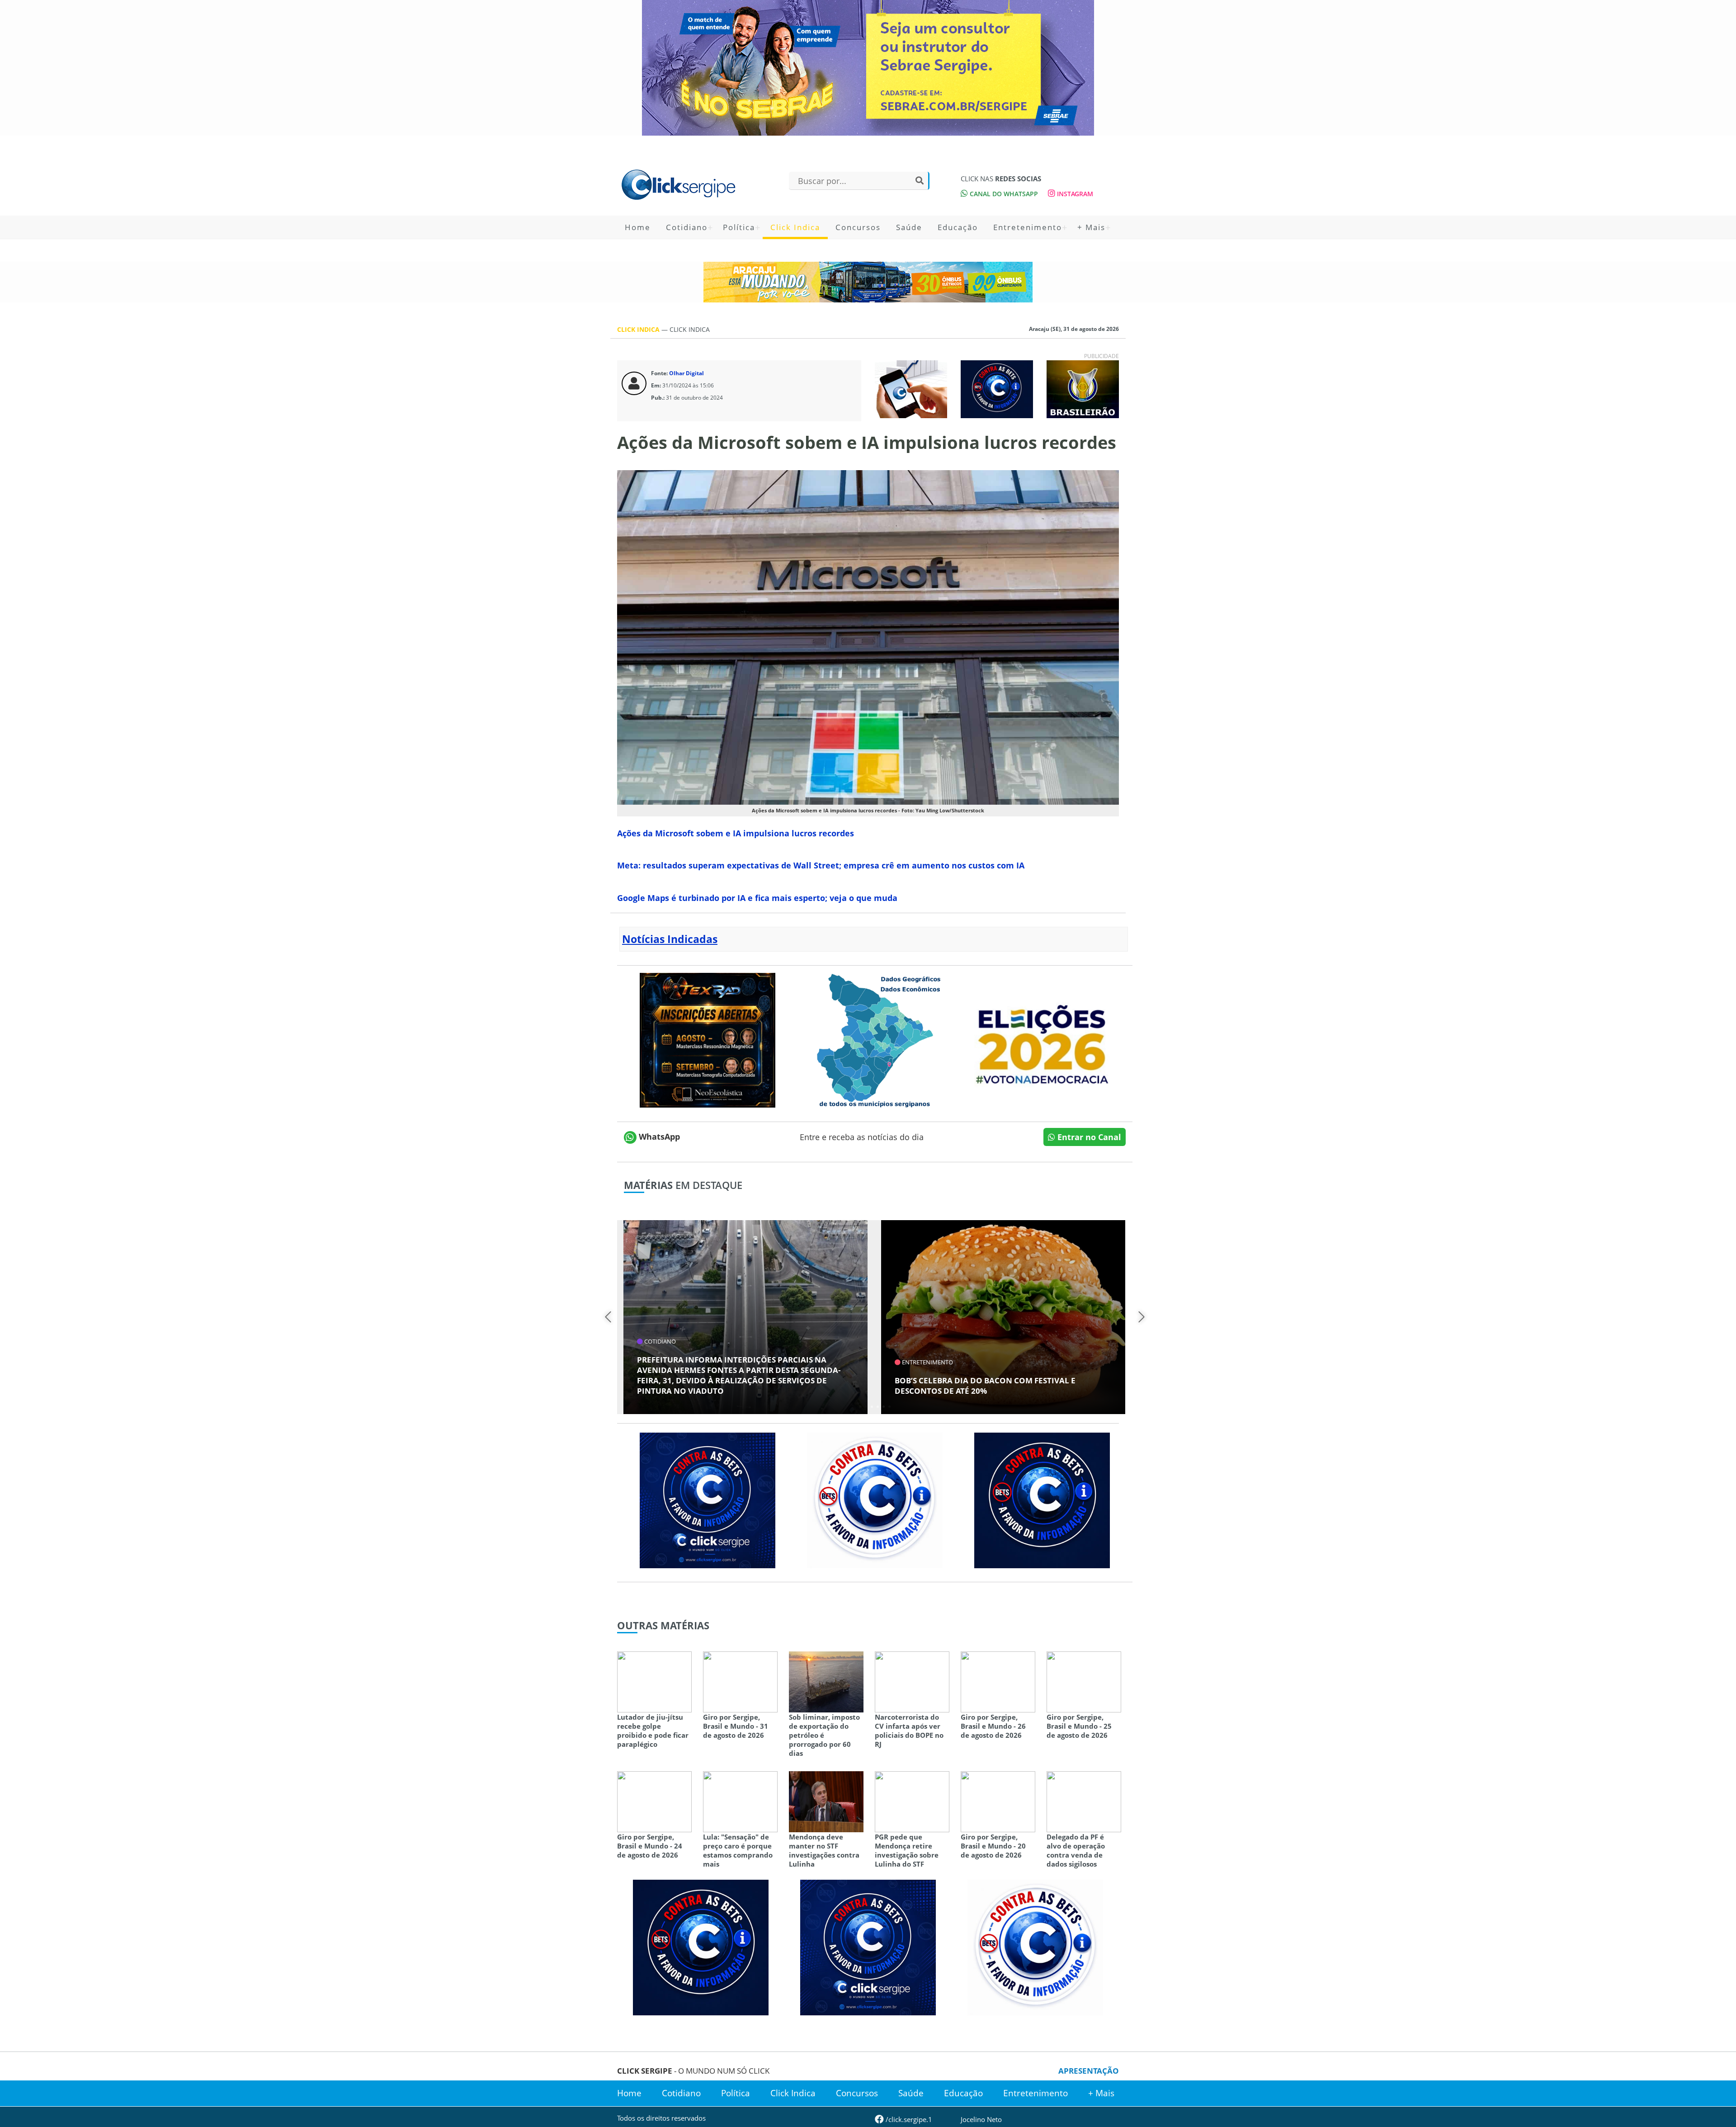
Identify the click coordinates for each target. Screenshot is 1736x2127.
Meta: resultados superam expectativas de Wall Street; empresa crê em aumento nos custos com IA (821, 865)
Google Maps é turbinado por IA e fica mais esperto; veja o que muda (757, 898)
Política (739, 227)
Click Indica (795, 227)
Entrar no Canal (1088, 1137)
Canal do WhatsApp (1003, 194)
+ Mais (1091, 227)
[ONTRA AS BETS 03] (708, 1499)
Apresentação (1089, 2071)
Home (638, 227)
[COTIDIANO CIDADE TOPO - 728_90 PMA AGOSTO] (868, 282)
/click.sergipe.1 (908, 2119)
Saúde (909, 227)
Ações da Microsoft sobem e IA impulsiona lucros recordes (736, 833)
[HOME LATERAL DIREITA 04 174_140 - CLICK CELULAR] (911, 388)
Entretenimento (1028, 227)
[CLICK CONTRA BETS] (997, 388)
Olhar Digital (686, 373)
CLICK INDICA (639, 329)
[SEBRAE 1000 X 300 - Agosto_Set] (868, 68)
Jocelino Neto (981, 2119)
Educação (958, 227)
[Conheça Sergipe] (875, 1039)
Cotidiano (687, 227)
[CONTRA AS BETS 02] (875, 1499)
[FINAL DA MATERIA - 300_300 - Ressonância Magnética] (708, 1039)
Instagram (1074, 194)
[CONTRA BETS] (1042, 1499)
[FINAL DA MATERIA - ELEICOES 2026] (1042, 1039)
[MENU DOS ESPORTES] (1083, 388)
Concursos (858, 227)
